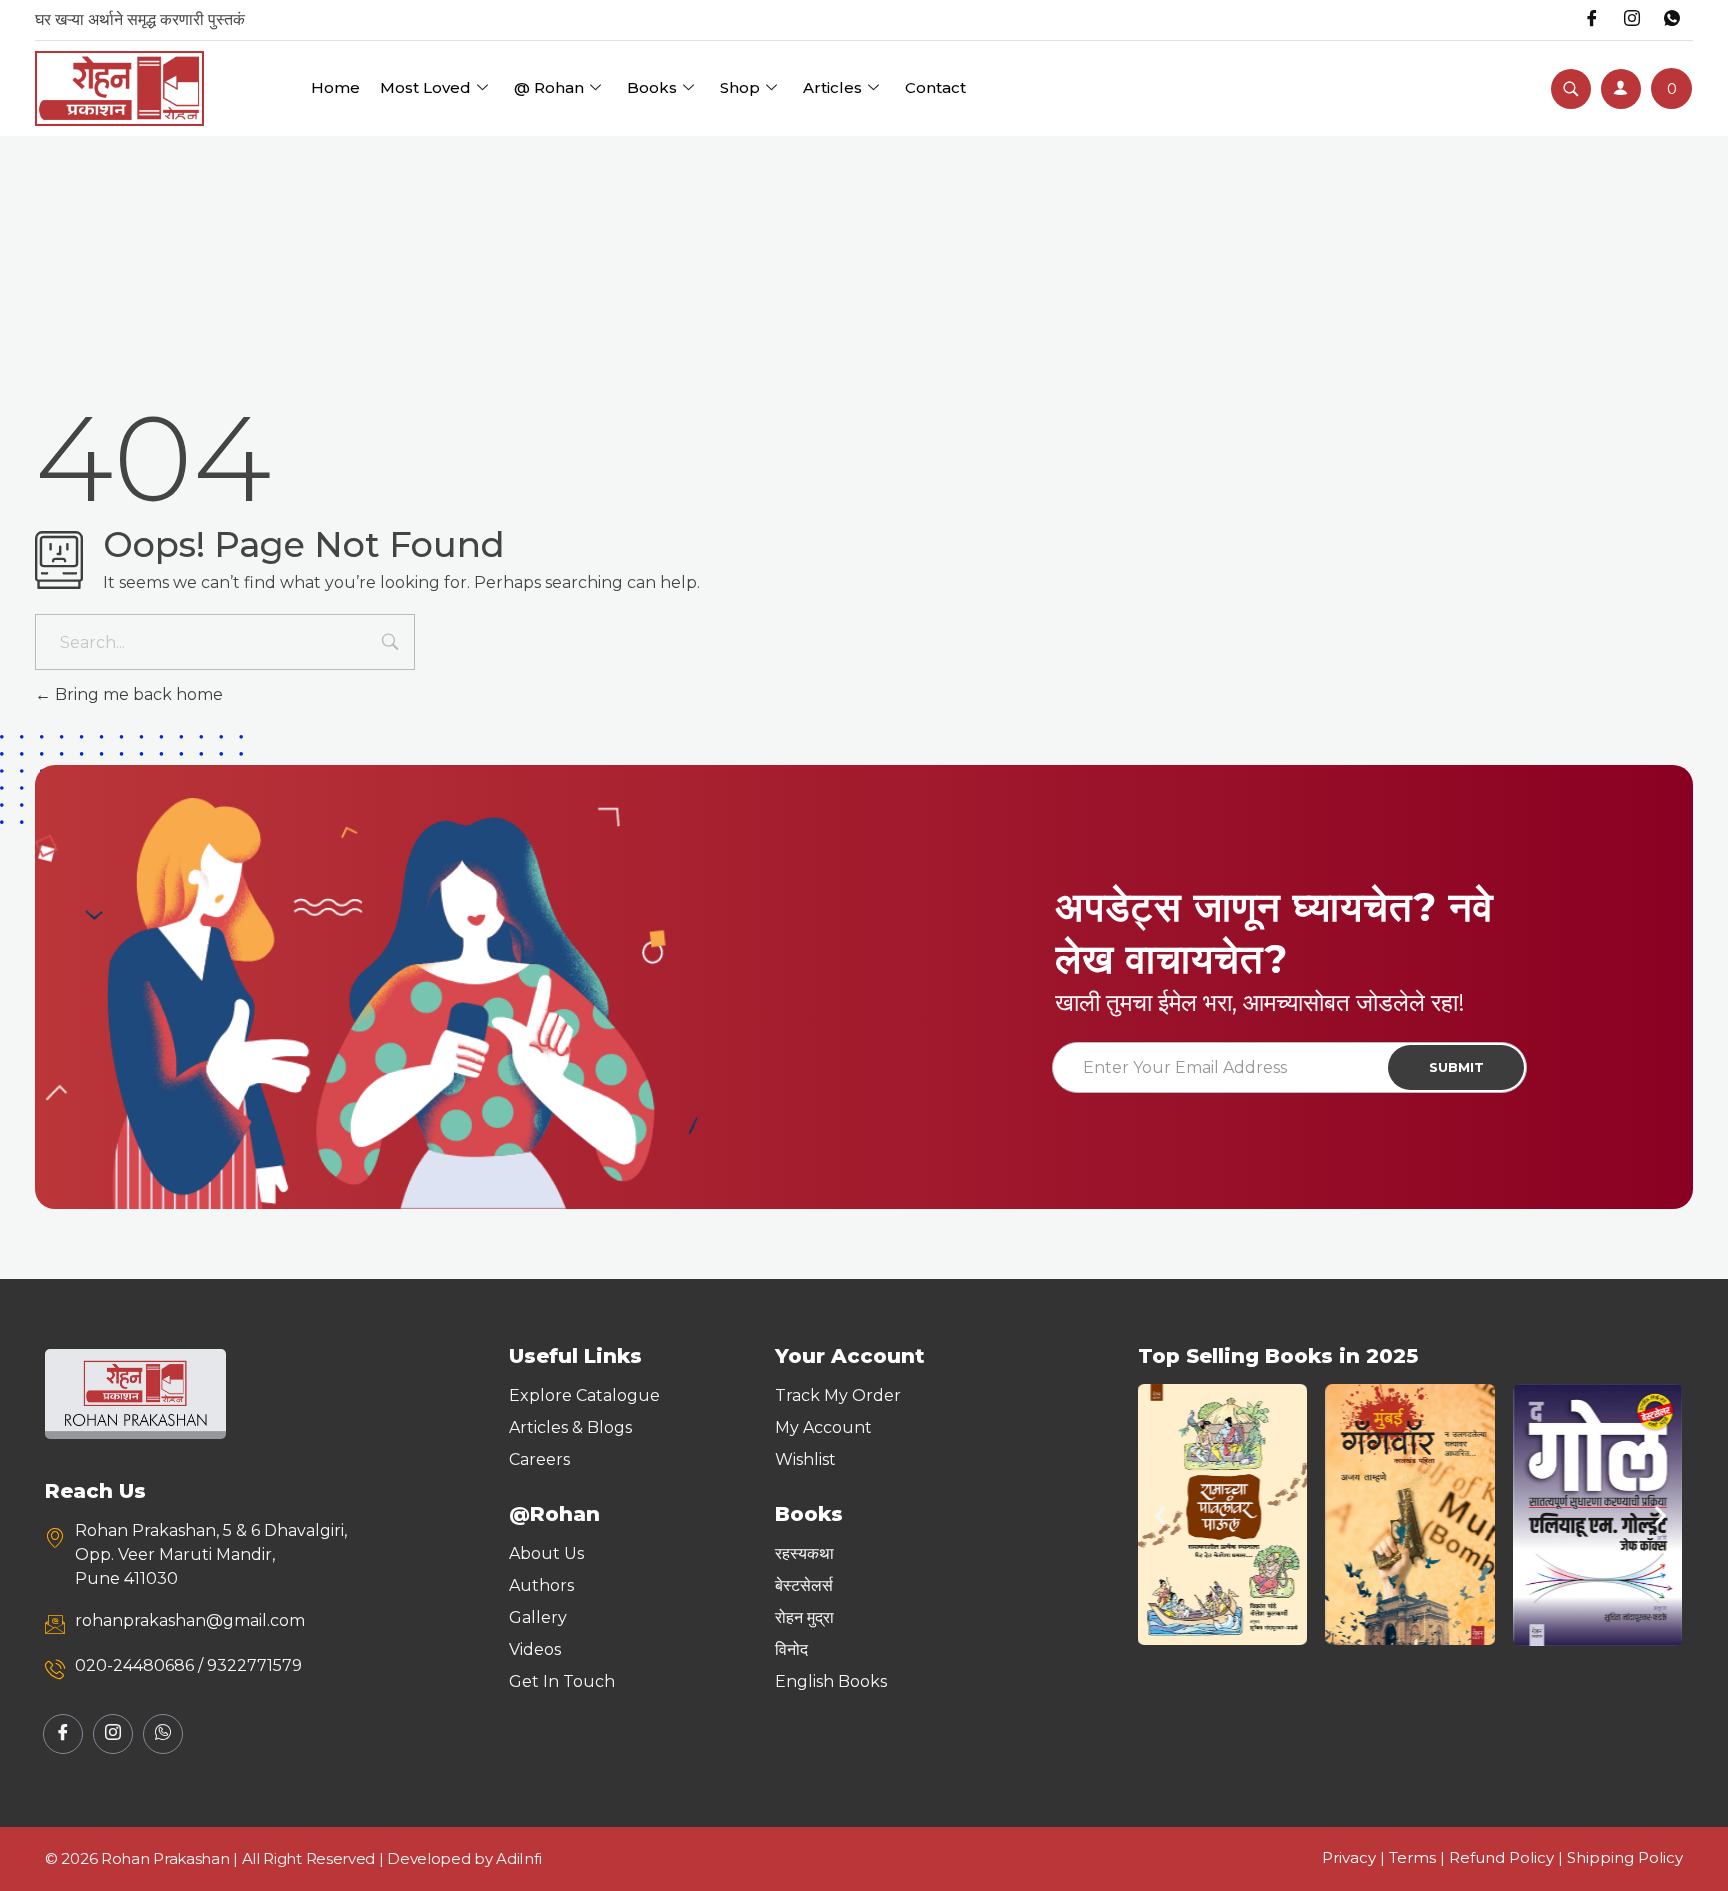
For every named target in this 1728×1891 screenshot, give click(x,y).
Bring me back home (137, 694)
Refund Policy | (1508, 1857)
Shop (740, 87)
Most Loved (425, 87)
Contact (935, 87)
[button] (1160, 1514)
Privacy (1349, 1857)
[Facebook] (1592, 20)
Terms (1412, 1857)
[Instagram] (1632, 20)
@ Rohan (549, 87)
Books (652, 87)
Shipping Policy (1625, 1857)
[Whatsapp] (1672, 20)
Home (335, 87)
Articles (832, 87)
